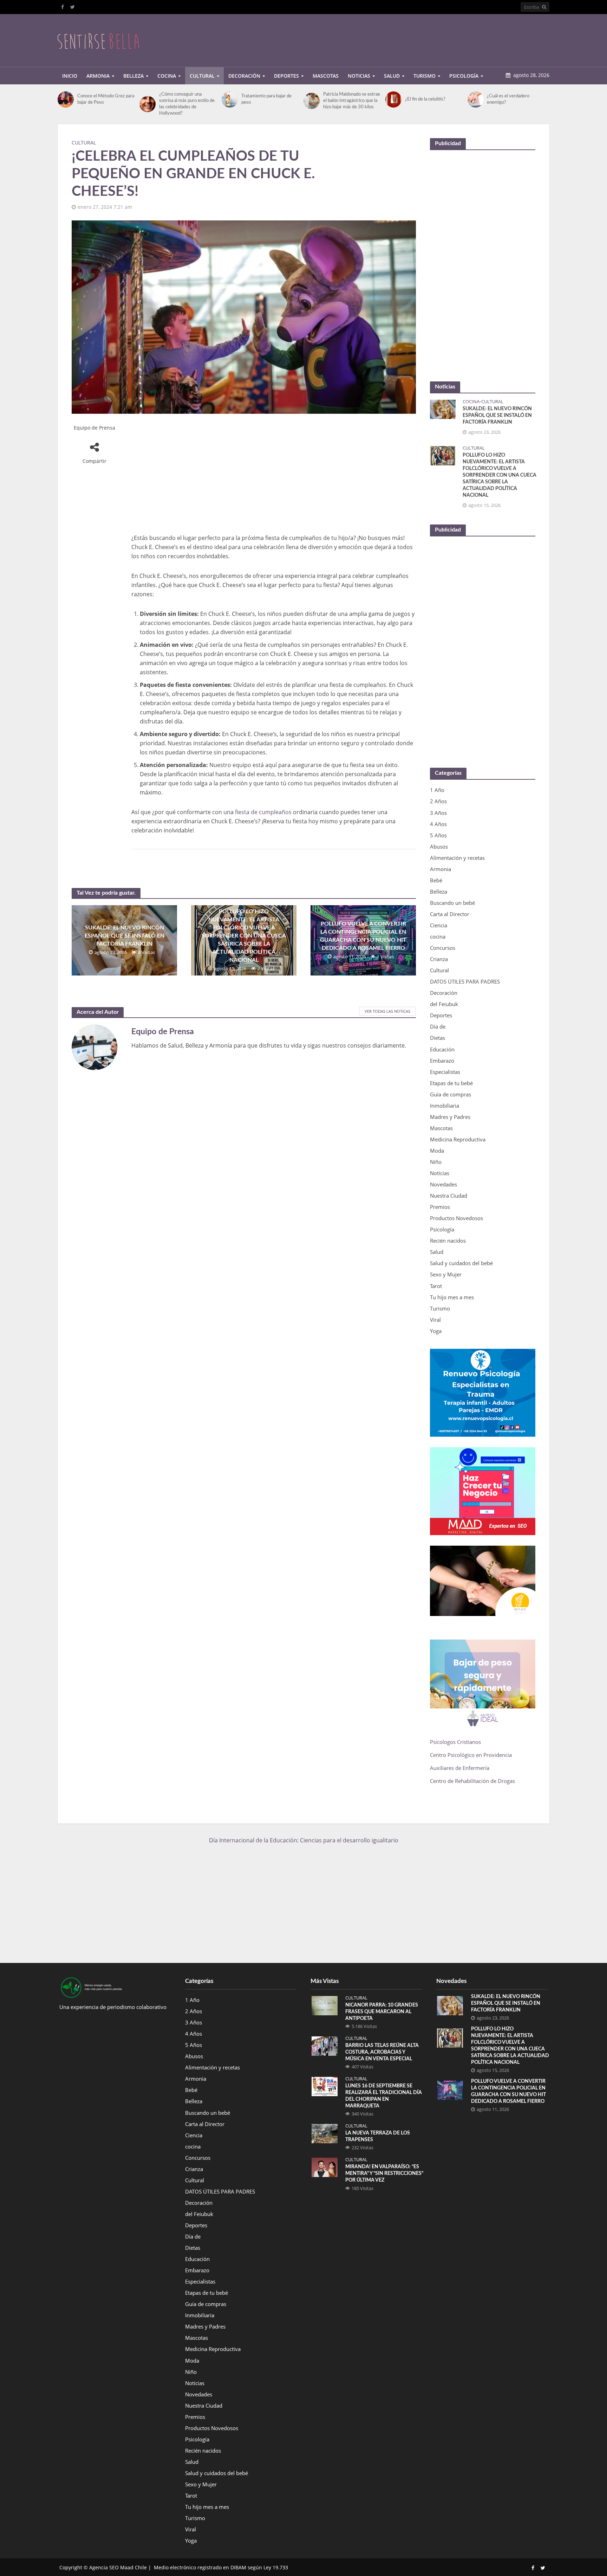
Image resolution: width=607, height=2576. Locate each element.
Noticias (359, 76)
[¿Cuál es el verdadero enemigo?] (476, 99)
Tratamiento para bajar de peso (266, 99)
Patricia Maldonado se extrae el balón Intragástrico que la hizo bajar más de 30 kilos (352, 101)
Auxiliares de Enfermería (460, 1768)
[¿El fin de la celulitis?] (393, 99)
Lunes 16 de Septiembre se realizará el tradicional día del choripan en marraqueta (384, 2096)
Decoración (244, 76)
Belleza (133, 76)
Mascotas (326, 76)
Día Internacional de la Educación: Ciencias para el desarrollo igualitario (304, 1840)
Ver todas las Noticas (387, 1011)
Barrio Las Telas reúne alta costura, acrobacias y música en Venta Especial (382, 2052)
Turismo (425, 76)
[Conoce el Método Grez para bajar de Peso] (66, 99)
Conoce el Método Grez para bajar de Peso (106, 99)
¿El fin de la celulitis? (425, 99)
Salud (392, 76)
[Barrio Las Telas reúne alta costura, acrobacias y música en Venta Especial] (325, 2046)
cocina (471, 402)
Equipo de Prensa (94, 428)
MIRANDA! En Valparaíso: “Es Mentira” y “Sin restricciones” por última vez (384, 2173)
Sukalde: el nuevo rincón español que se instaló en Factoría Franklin (125, 936)
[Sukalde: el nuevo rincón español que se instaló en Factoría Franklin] (443, 408)
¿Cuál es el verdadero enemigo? (508, 99)
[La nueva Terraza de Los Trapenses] (325, 2133)
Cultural (202, 76)
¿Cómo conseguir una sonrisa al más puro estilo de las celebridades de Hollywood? (187, 104)
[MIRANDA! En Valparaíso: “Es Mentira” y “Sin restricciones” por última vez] (325, 2167)
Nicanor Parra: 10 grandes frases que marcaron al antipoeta (382, 2012)
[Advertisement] (422, 39)
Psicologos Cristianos (456, 1742)
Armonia (98, 76)
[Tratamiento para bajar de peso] (230, 99)
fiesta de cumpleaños (263, 812)
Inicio (70, 76)
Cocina (167, 76)
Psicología (464, 76)
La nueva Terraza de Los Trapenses (378, 2136)
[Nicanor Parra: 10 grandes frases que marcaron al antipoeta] (325, 2005)
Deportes (286, 76)
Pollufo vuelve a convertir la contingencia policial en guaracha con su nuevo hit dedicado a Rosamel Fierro (363, 936)
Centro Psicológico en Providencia (471, 1755)
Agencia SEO (104, 2567)
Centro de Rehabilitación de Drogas (472, 1781)
